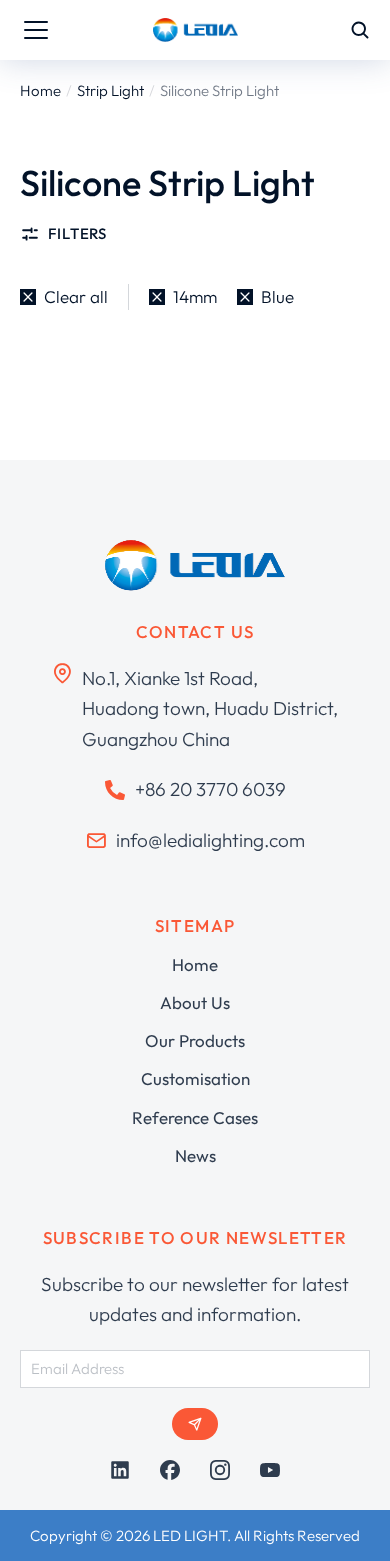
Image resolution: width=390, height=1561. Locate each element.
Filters (77, 233)
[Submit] (195, 1424)
